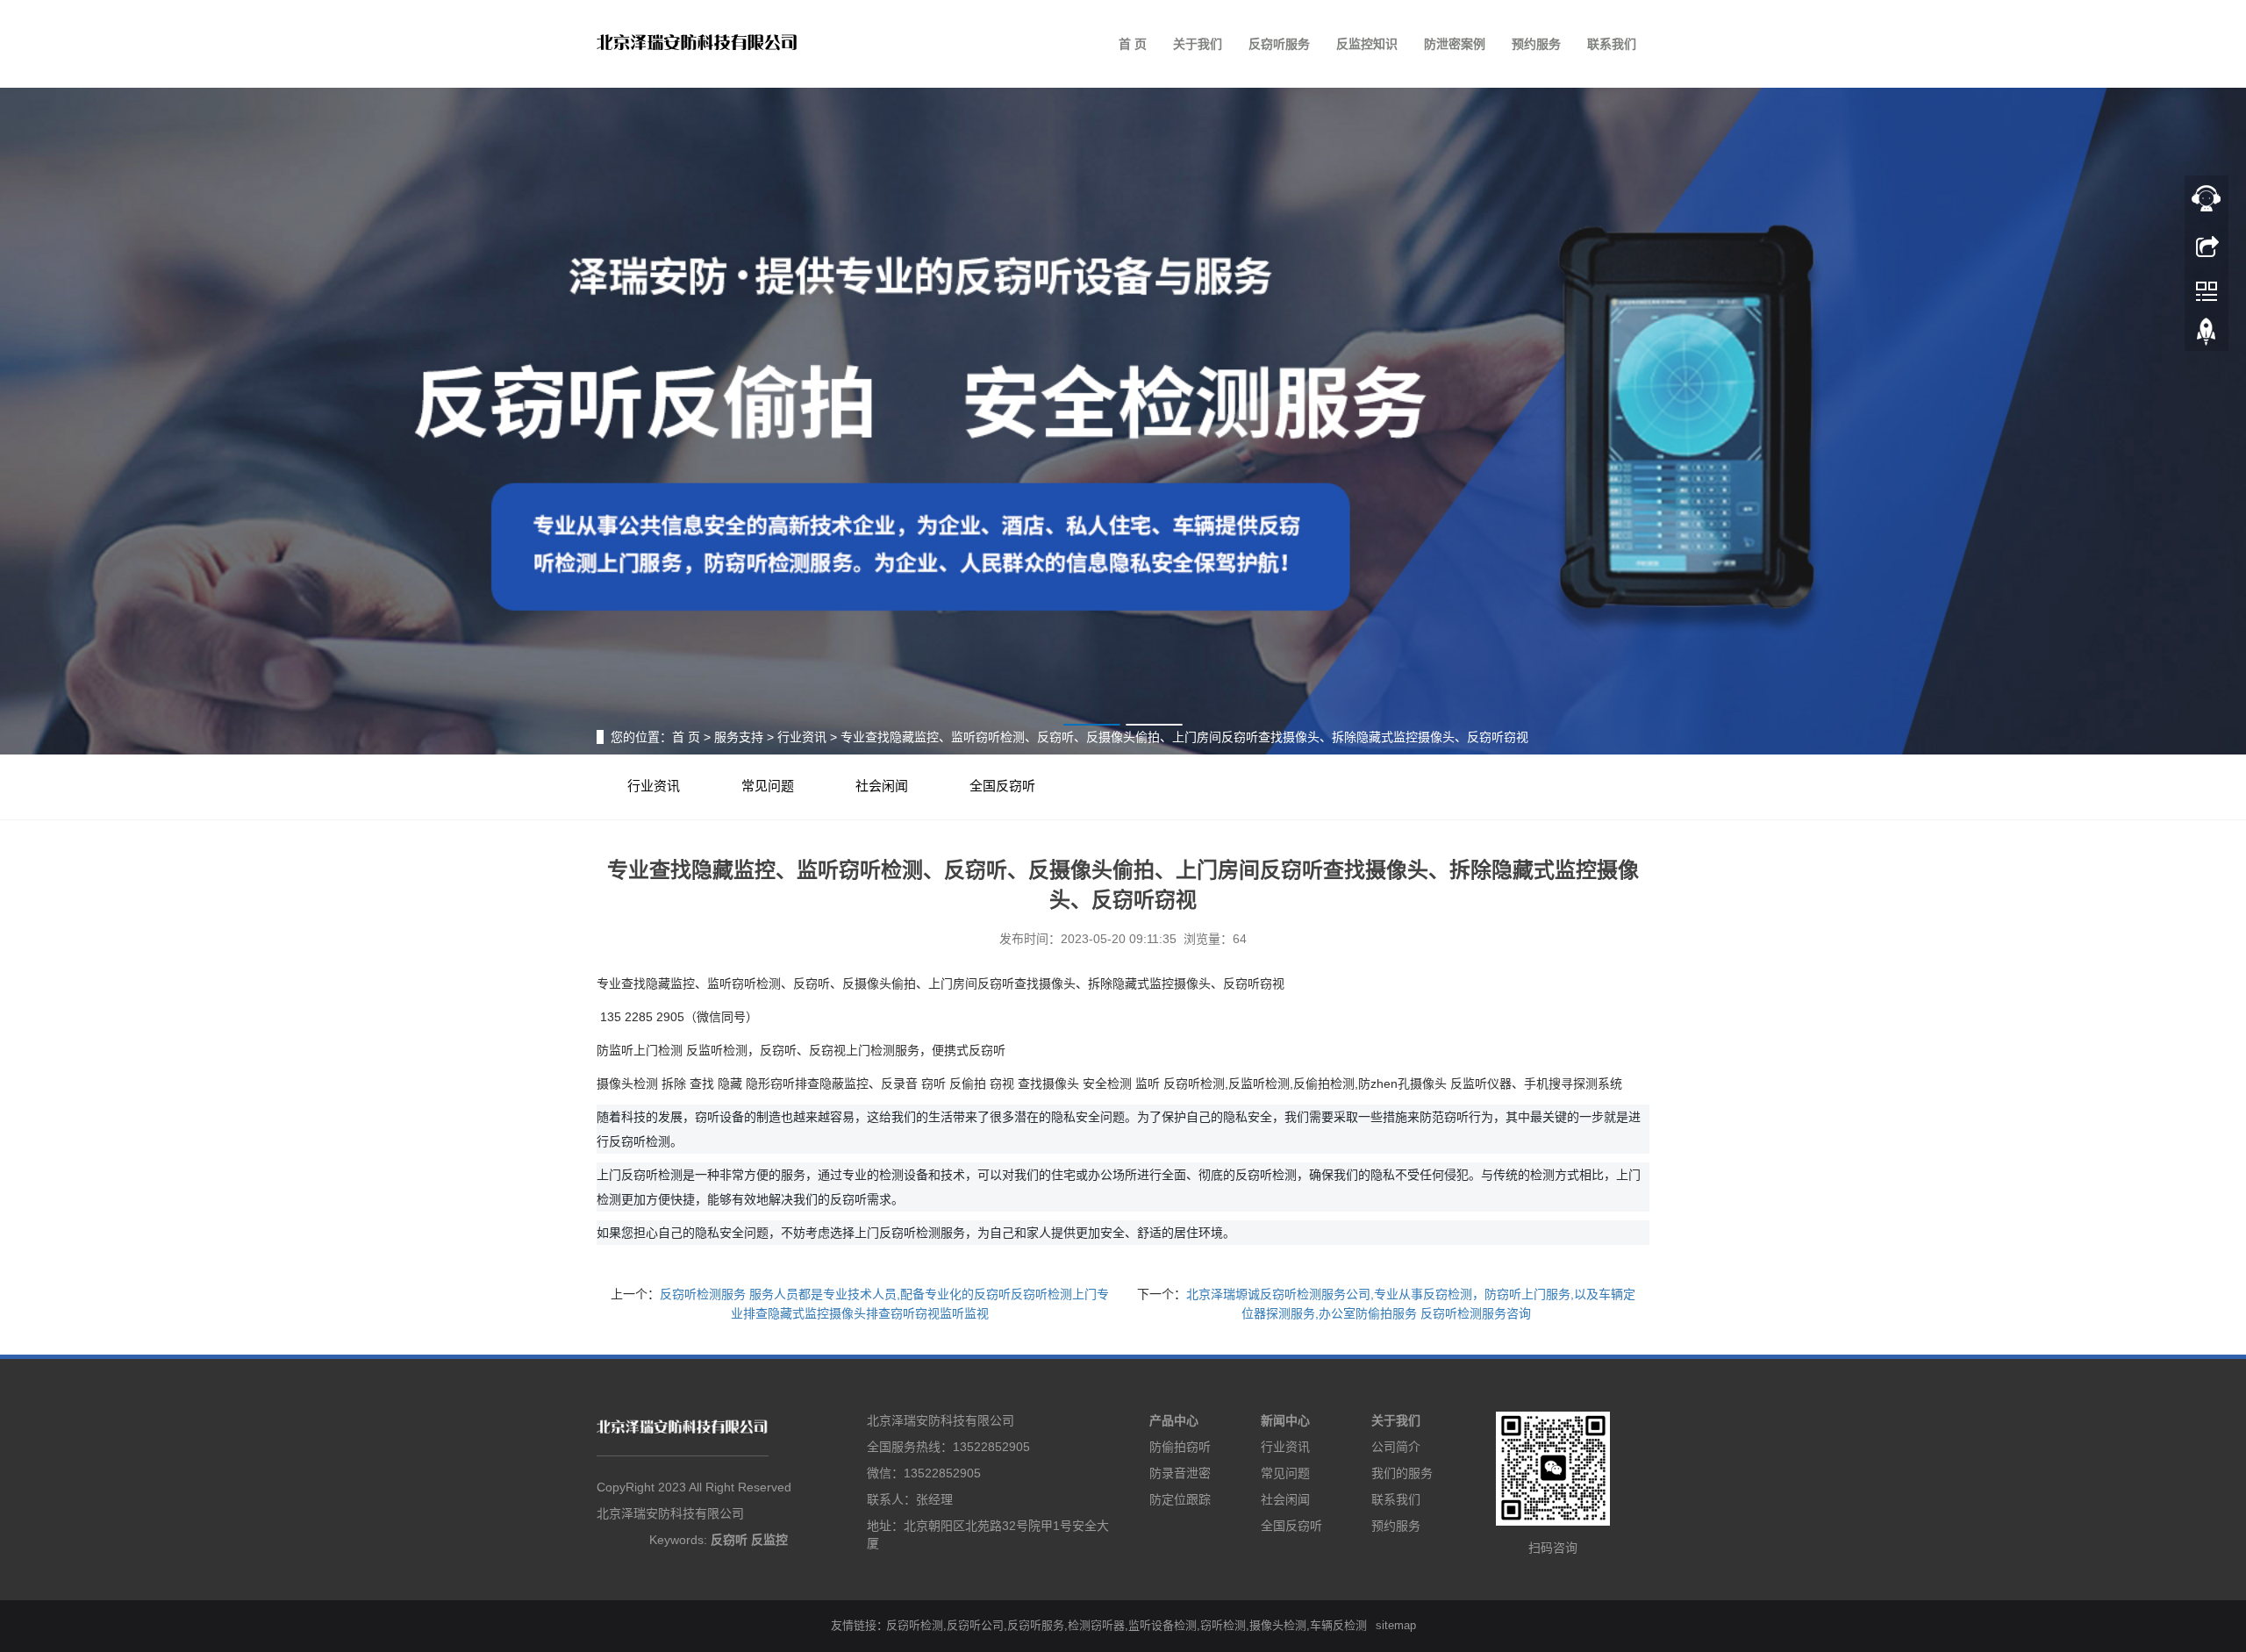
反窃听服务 (1279, 44)
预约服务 (1536, 44)
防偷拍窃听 (1180, 1447)
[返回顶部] (2207, 336)
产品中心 (1174, 1420)
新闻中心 (1285, 1420)
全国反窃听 (1002, 786)
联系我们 (1612, 44)
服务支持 (739, 737)
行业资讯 (802, 737)
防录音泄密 (1180, 1473)
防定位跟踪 (1180, 1499)
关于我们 (1198, 44)
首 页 (1133, 44)
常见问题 (768, 786)
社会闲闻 (882, 786)
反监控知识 (1367, 44)
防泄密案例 (1455, 44)
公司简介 (1396, 1447)
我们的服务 (1402, 1473)
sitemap (1396, 1625)
